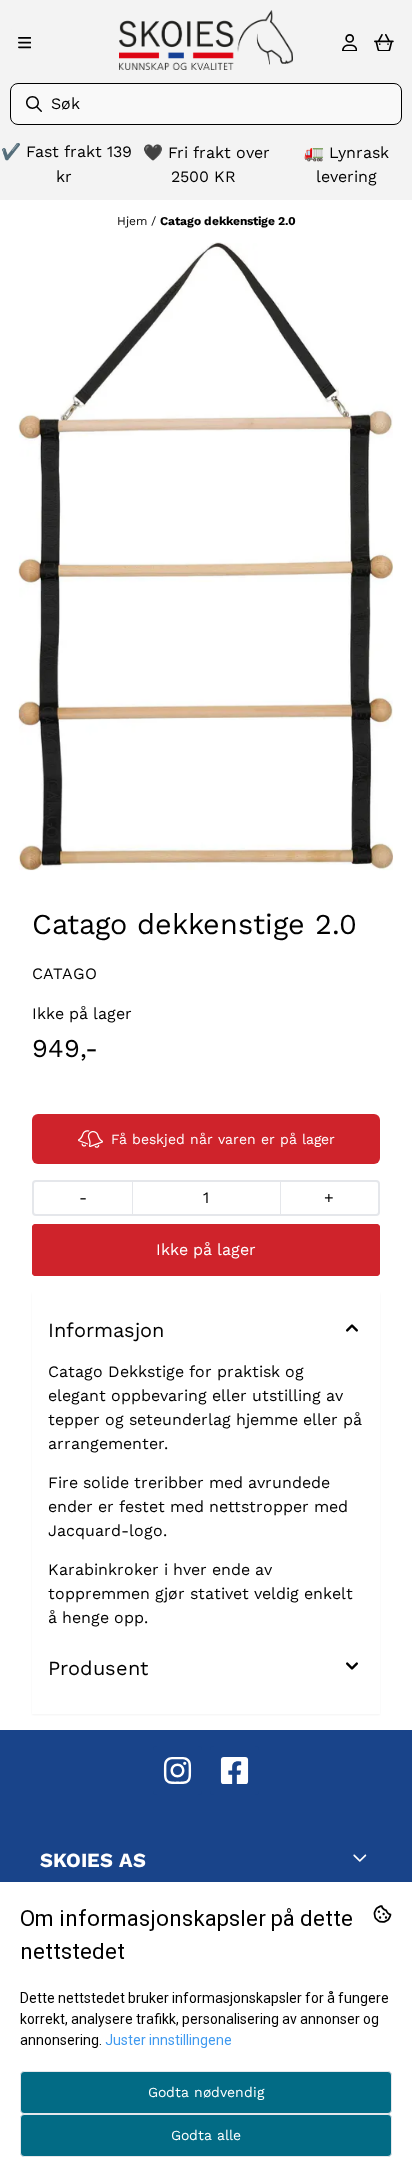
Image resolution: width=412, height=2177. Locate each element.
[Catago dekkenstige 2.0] (206, 556)
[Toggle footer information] (364, 1858)
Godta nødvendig (206, 2092)
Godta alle (206, 2135)
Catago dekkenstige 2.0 (228, 221)
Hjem (134, 221)
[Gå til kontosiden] (349, 43)
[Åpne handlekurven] (384, 43)
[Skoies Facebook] (234, 1770)
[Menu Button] (24, 42)
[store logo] (206, 40)
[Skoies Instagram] (177, 1770)
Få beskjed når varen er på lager (223, 1139)
